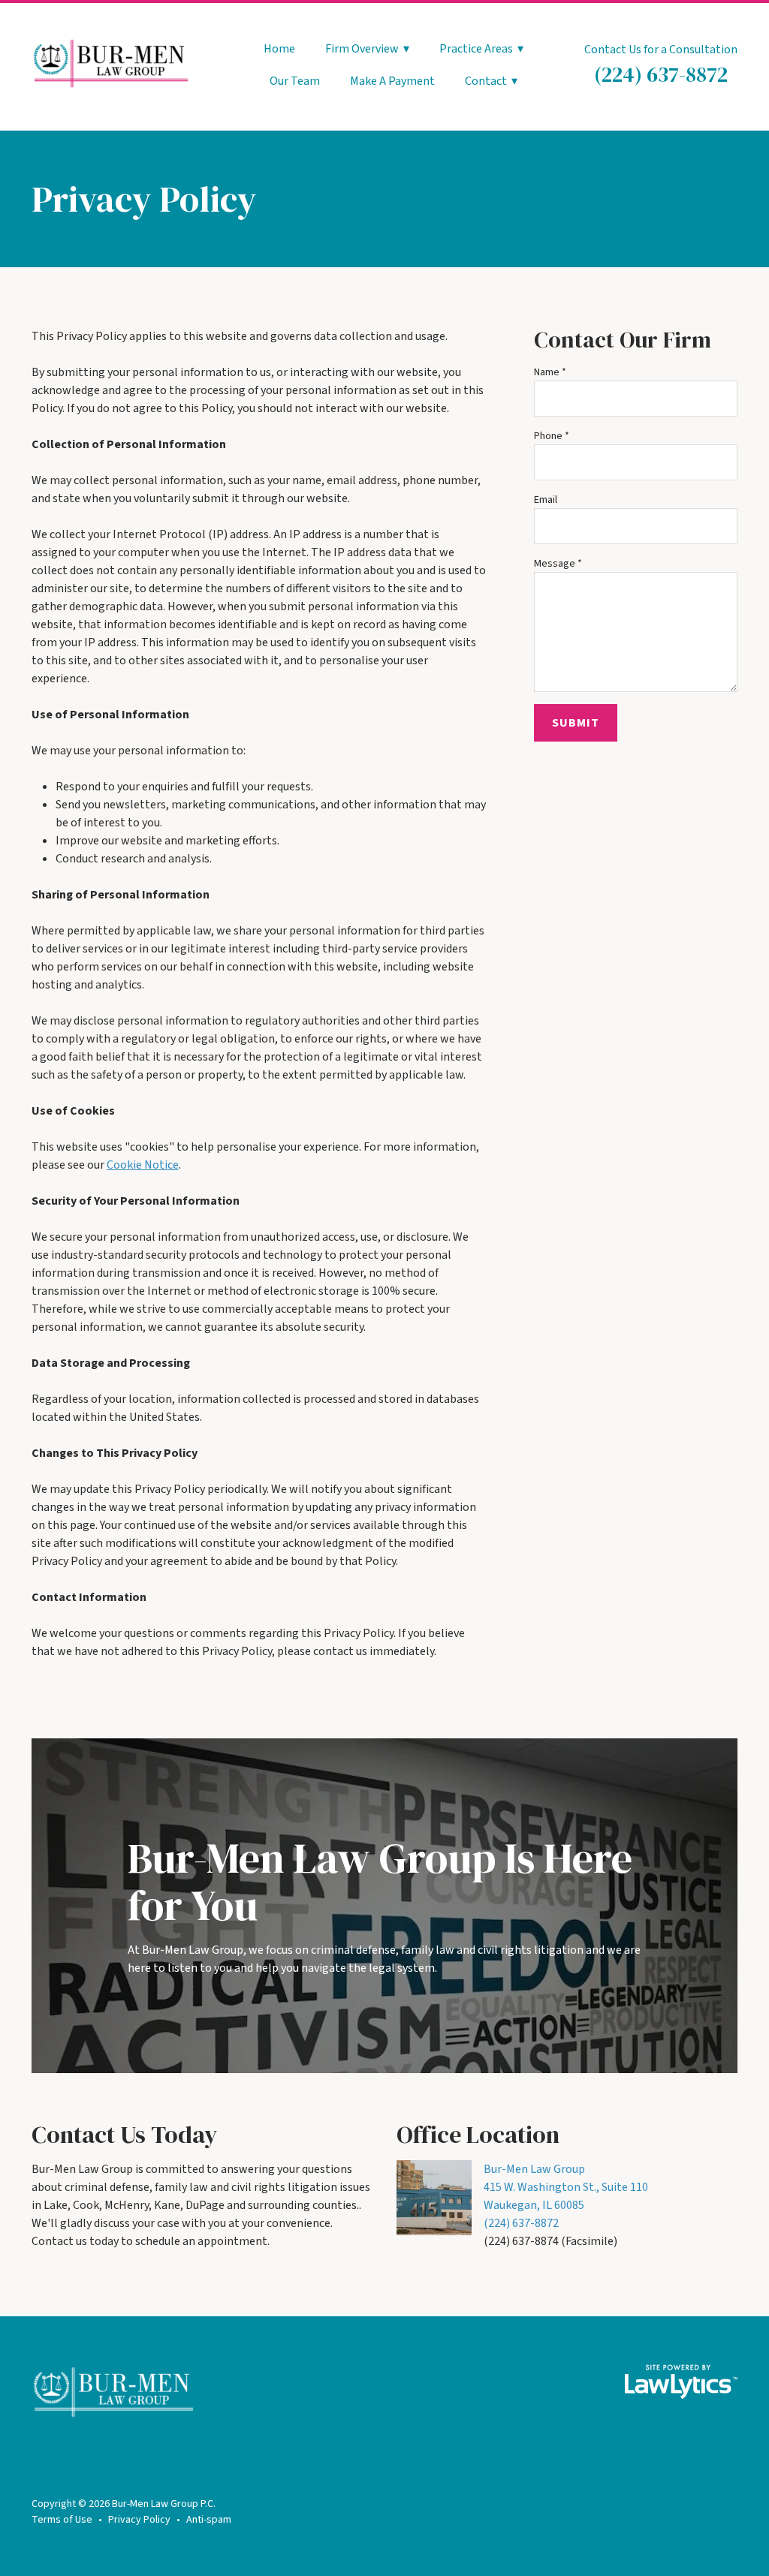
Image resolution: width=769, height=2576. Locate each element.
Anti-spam (209, 2520)
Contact (486, 82)
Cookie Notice (143, 1165)
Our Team (295, 82)
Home (279, 50)
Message (558, 564)
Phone (552, 436)
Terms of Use (62, 2520)
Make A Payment (392, 82)
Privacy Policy (139, 2520)
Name (550, 372)
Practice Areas (476, 50)
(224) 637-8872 (661, 74)
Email (546, 500)
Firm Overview (362, 50)
